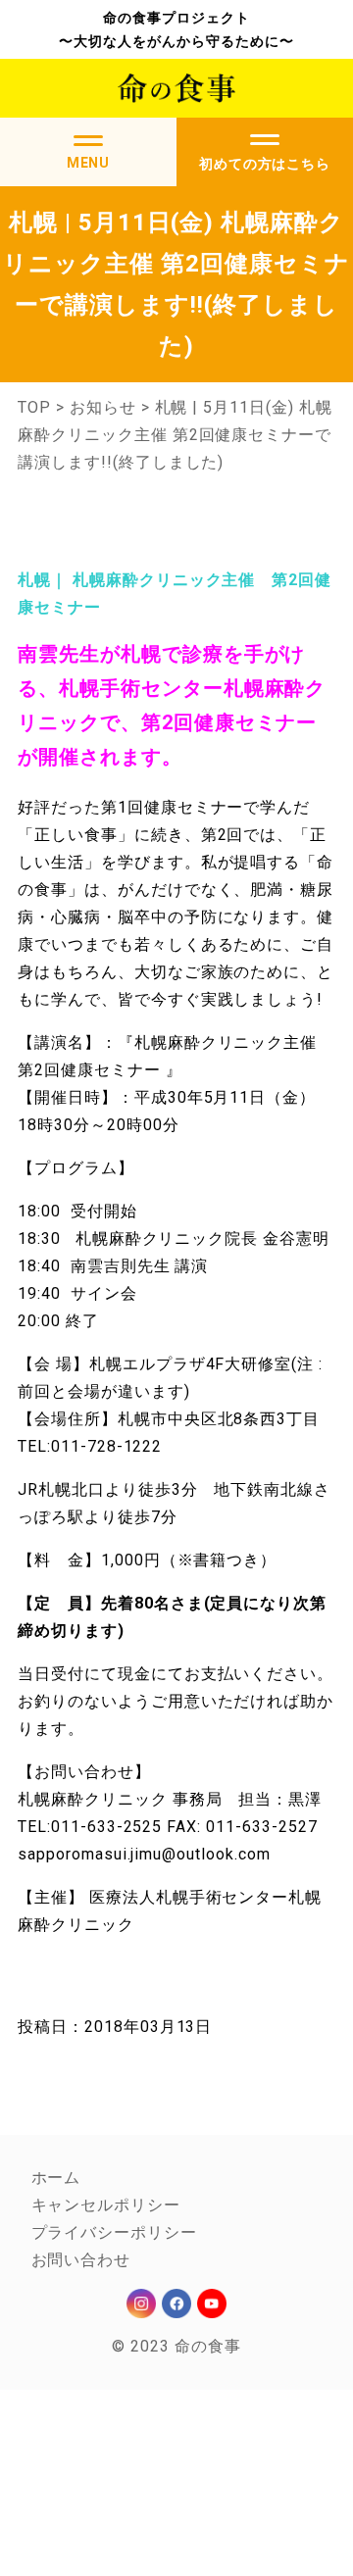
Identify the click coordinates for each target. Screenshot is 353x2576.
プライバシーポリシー (115, 2232)
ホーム (56, 2178)
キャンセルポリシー (106, 2205)
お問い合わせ (81, 2260)
